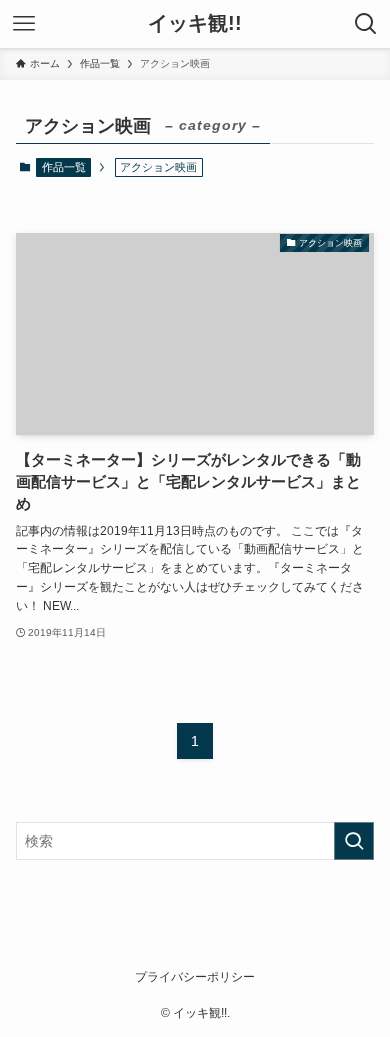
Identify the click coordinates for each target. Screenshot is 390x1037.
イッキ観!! (195, 24)
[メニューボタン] (24, 24)
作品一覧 (64, 167)
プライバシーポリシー (195, 976)
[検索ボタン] (366, 24)
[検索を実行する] (354, 841)
